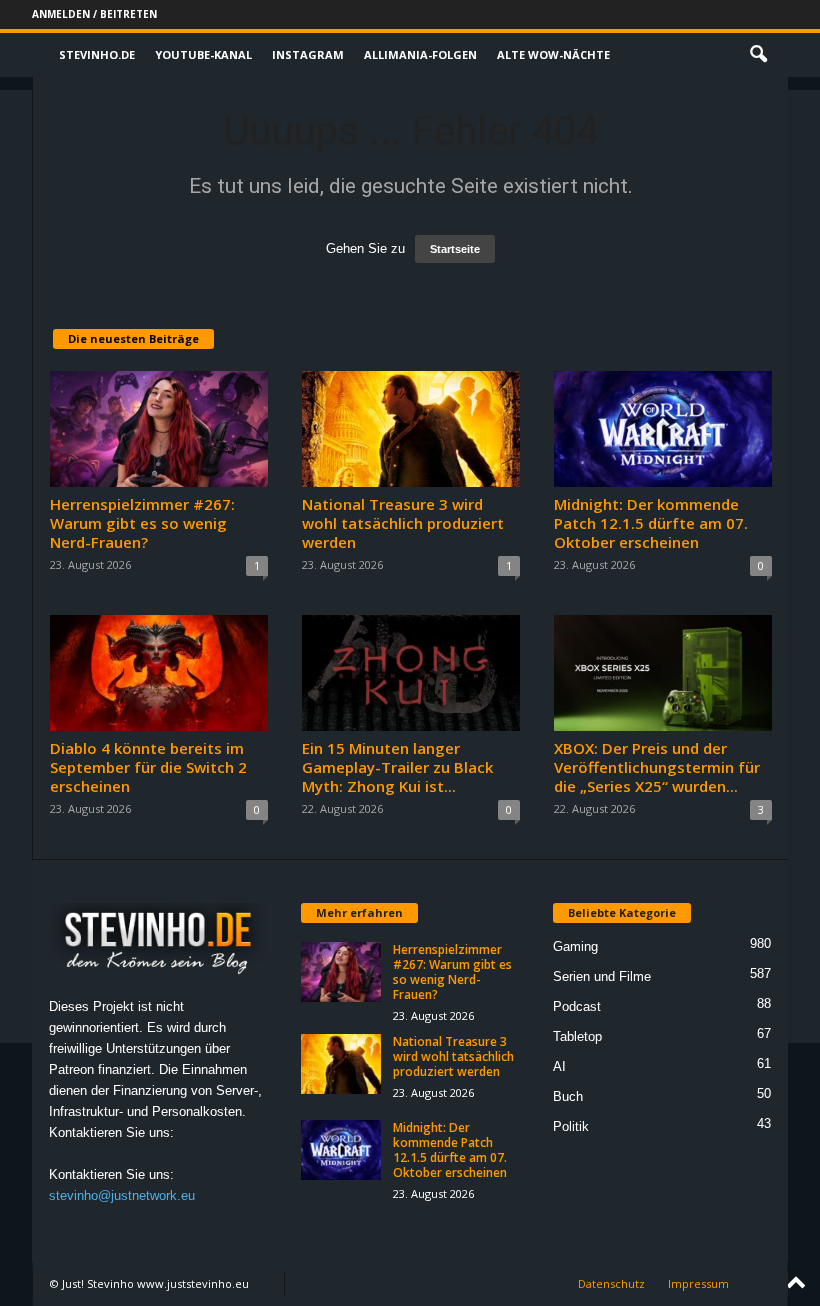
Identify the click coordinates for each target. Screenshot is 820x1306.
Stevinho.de (97, 54)
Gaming (575, 946)
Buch (568, 1096)
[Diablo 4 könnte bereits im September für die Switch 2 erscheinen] (159, 673)
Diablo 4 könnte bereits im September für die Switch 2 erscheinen (148, 767)
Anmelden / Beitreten (94, 14)
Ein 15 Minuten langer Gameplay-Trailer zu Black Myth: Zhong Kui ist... (397, 767)
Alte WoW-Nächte (553, 54)
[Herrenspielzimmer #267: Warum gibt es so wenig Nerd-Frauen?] (159, 429)
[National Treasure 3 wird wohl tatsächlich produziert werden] (411, 429)
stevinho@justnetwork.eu (122, 1195)
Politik (571, 1126)
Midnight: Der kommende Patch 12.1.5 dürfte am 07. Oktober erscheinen (651, 523)
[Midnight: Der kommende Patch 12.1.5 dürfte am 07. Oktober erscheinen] (663, 429)
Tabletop (577, 1036)
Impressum (698, 1283)
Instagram (308, 54)
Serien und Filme (602, 976)
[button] (758, 55)
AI (559, 1066)
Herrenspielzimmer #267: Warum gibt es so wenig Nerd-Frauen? (142, 523)
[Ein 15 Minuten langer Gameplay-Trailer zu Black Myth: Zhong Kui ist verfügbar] (411, 673)
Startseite (455, 249)
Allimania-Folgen (420, 54)
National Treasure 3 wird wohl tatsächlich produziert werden (403, 523)
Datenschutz (611, 1283)
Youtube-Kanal (203, 54)
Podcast (577, 1006)
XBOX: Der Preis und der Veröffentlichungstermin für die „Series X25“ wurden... (657, 767)
